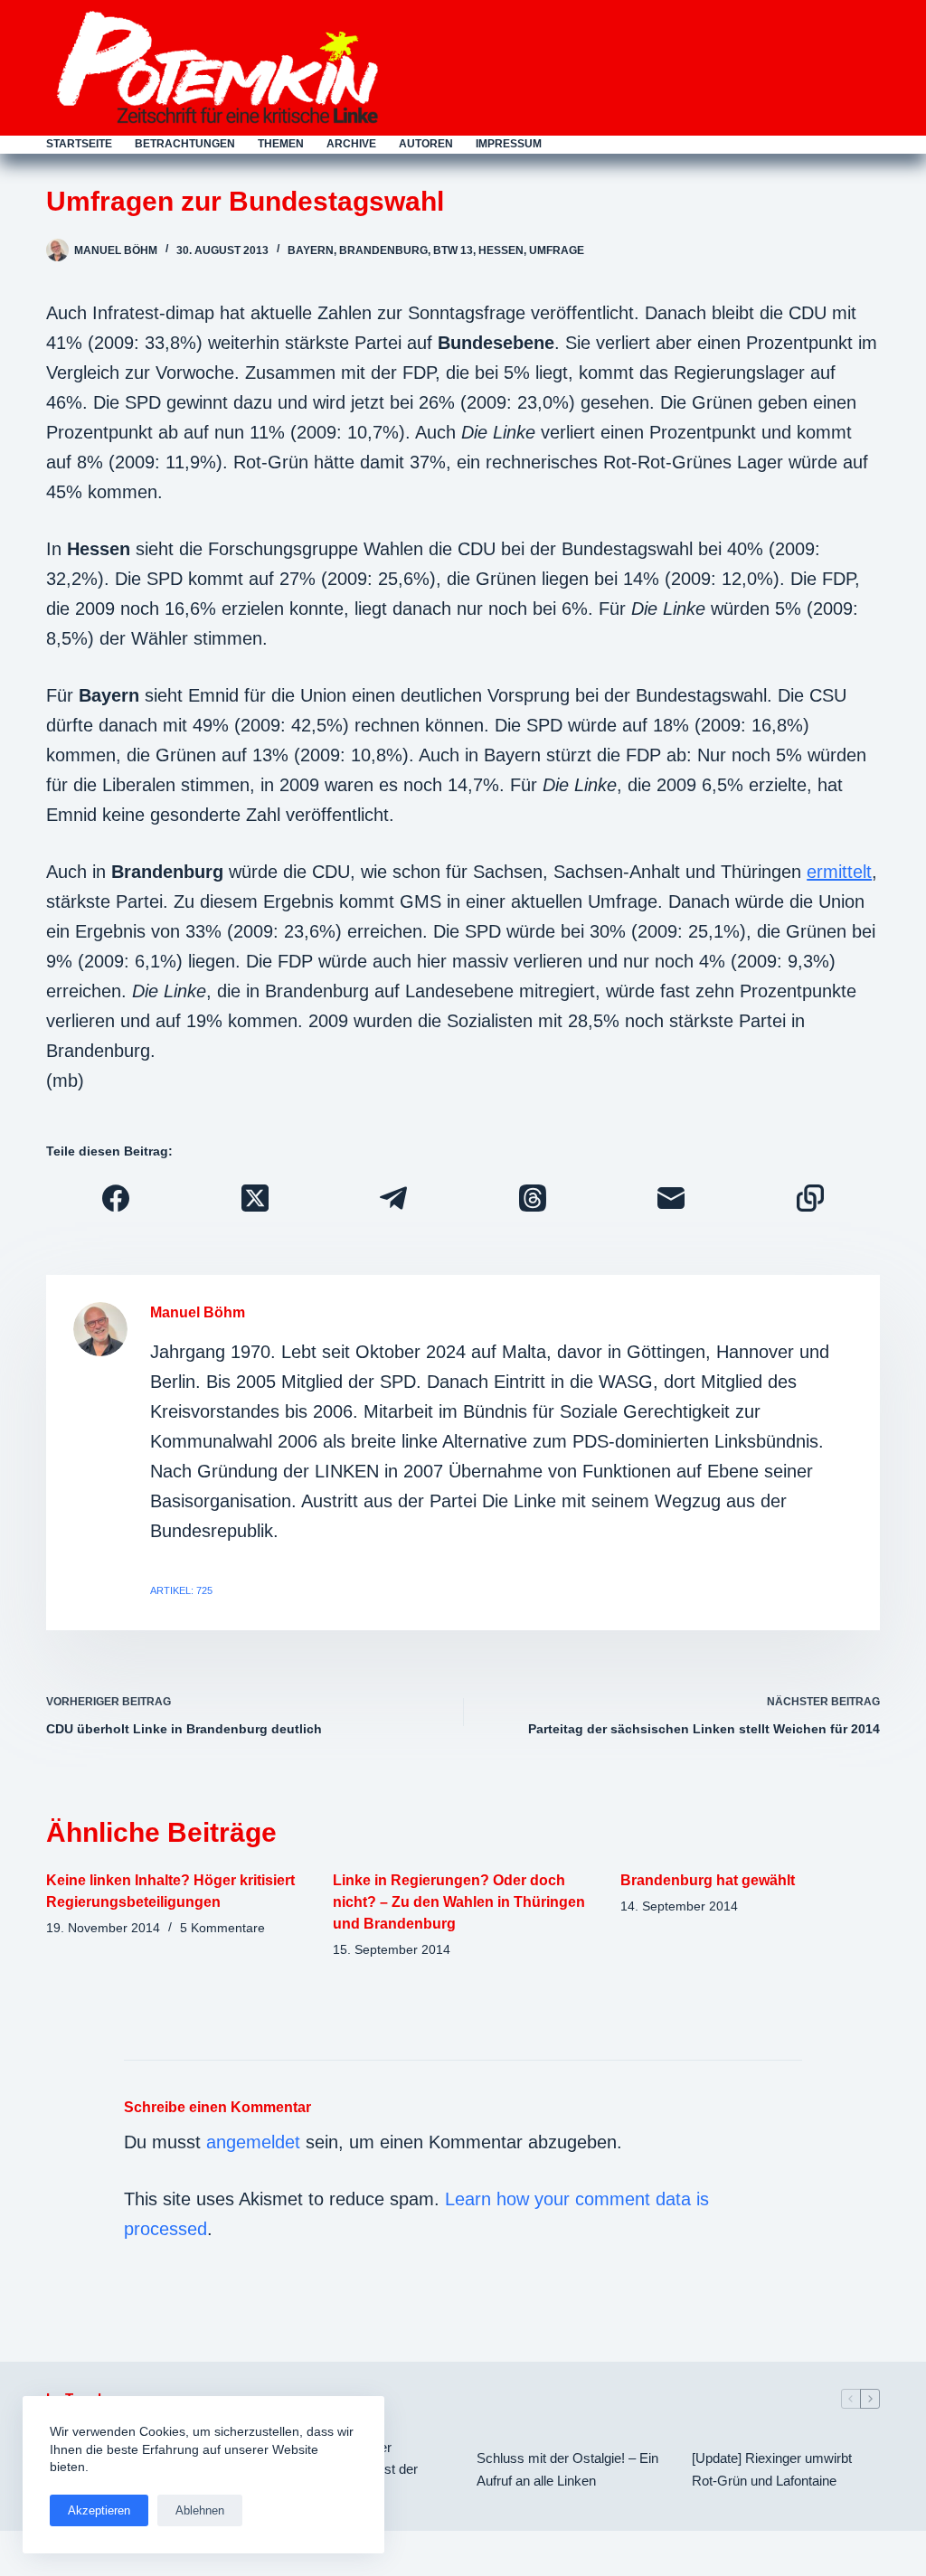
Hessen (501, 250)
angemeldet (253, 2142)
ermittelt (839, 872)
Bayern (311, 250)
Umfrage (557, 250)
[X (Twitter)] (255, 1198)
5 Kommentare (222, 1928)
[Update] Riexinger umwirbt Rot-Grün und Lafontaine (772, 2469)
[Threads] (533, 1198)
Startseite (79, 144)
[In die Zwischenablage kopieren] (810, 1198)
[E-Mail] (672, 1198)
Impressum (509, 144)
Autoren (426, 144)
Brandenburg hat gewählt (708, 1880)
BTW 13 (453, 250)
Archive (351, 144)
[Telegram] (393, 1198)
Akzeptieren (99, 2510)
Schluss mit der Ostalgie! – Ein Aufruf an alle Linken (567, 2469)
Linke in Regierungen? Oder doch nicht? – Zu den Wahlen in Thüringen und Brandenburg (459, 1902)
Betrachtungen (185, 144)
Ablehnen (200, 2510)
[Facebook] (116, 1198)
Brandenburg (383, 250)
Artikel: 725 (181, 1590)
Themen (281, 144)
